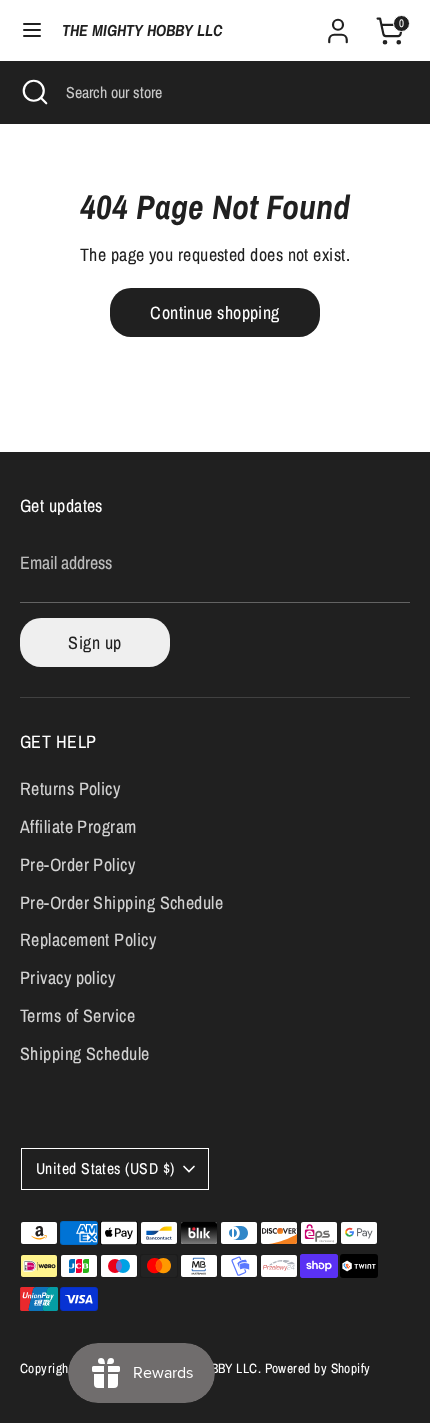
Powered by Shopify (318, 1368)
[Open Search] (33, 92)
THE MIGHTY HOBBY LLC (142, 30)
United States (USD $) (105, 1168)
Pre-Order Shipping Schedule (121, 902)
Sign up (94, 642)
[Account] (338, 24)
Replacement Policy (88, 939)
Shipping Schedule (85, 1053)
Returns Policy (70, 788)
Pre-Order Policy (77, 864)
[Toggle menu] (32, 30)
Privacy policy (67, 977)
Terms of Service (77, 1015)
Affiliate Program (78, 826)
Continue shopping (215, 312)
